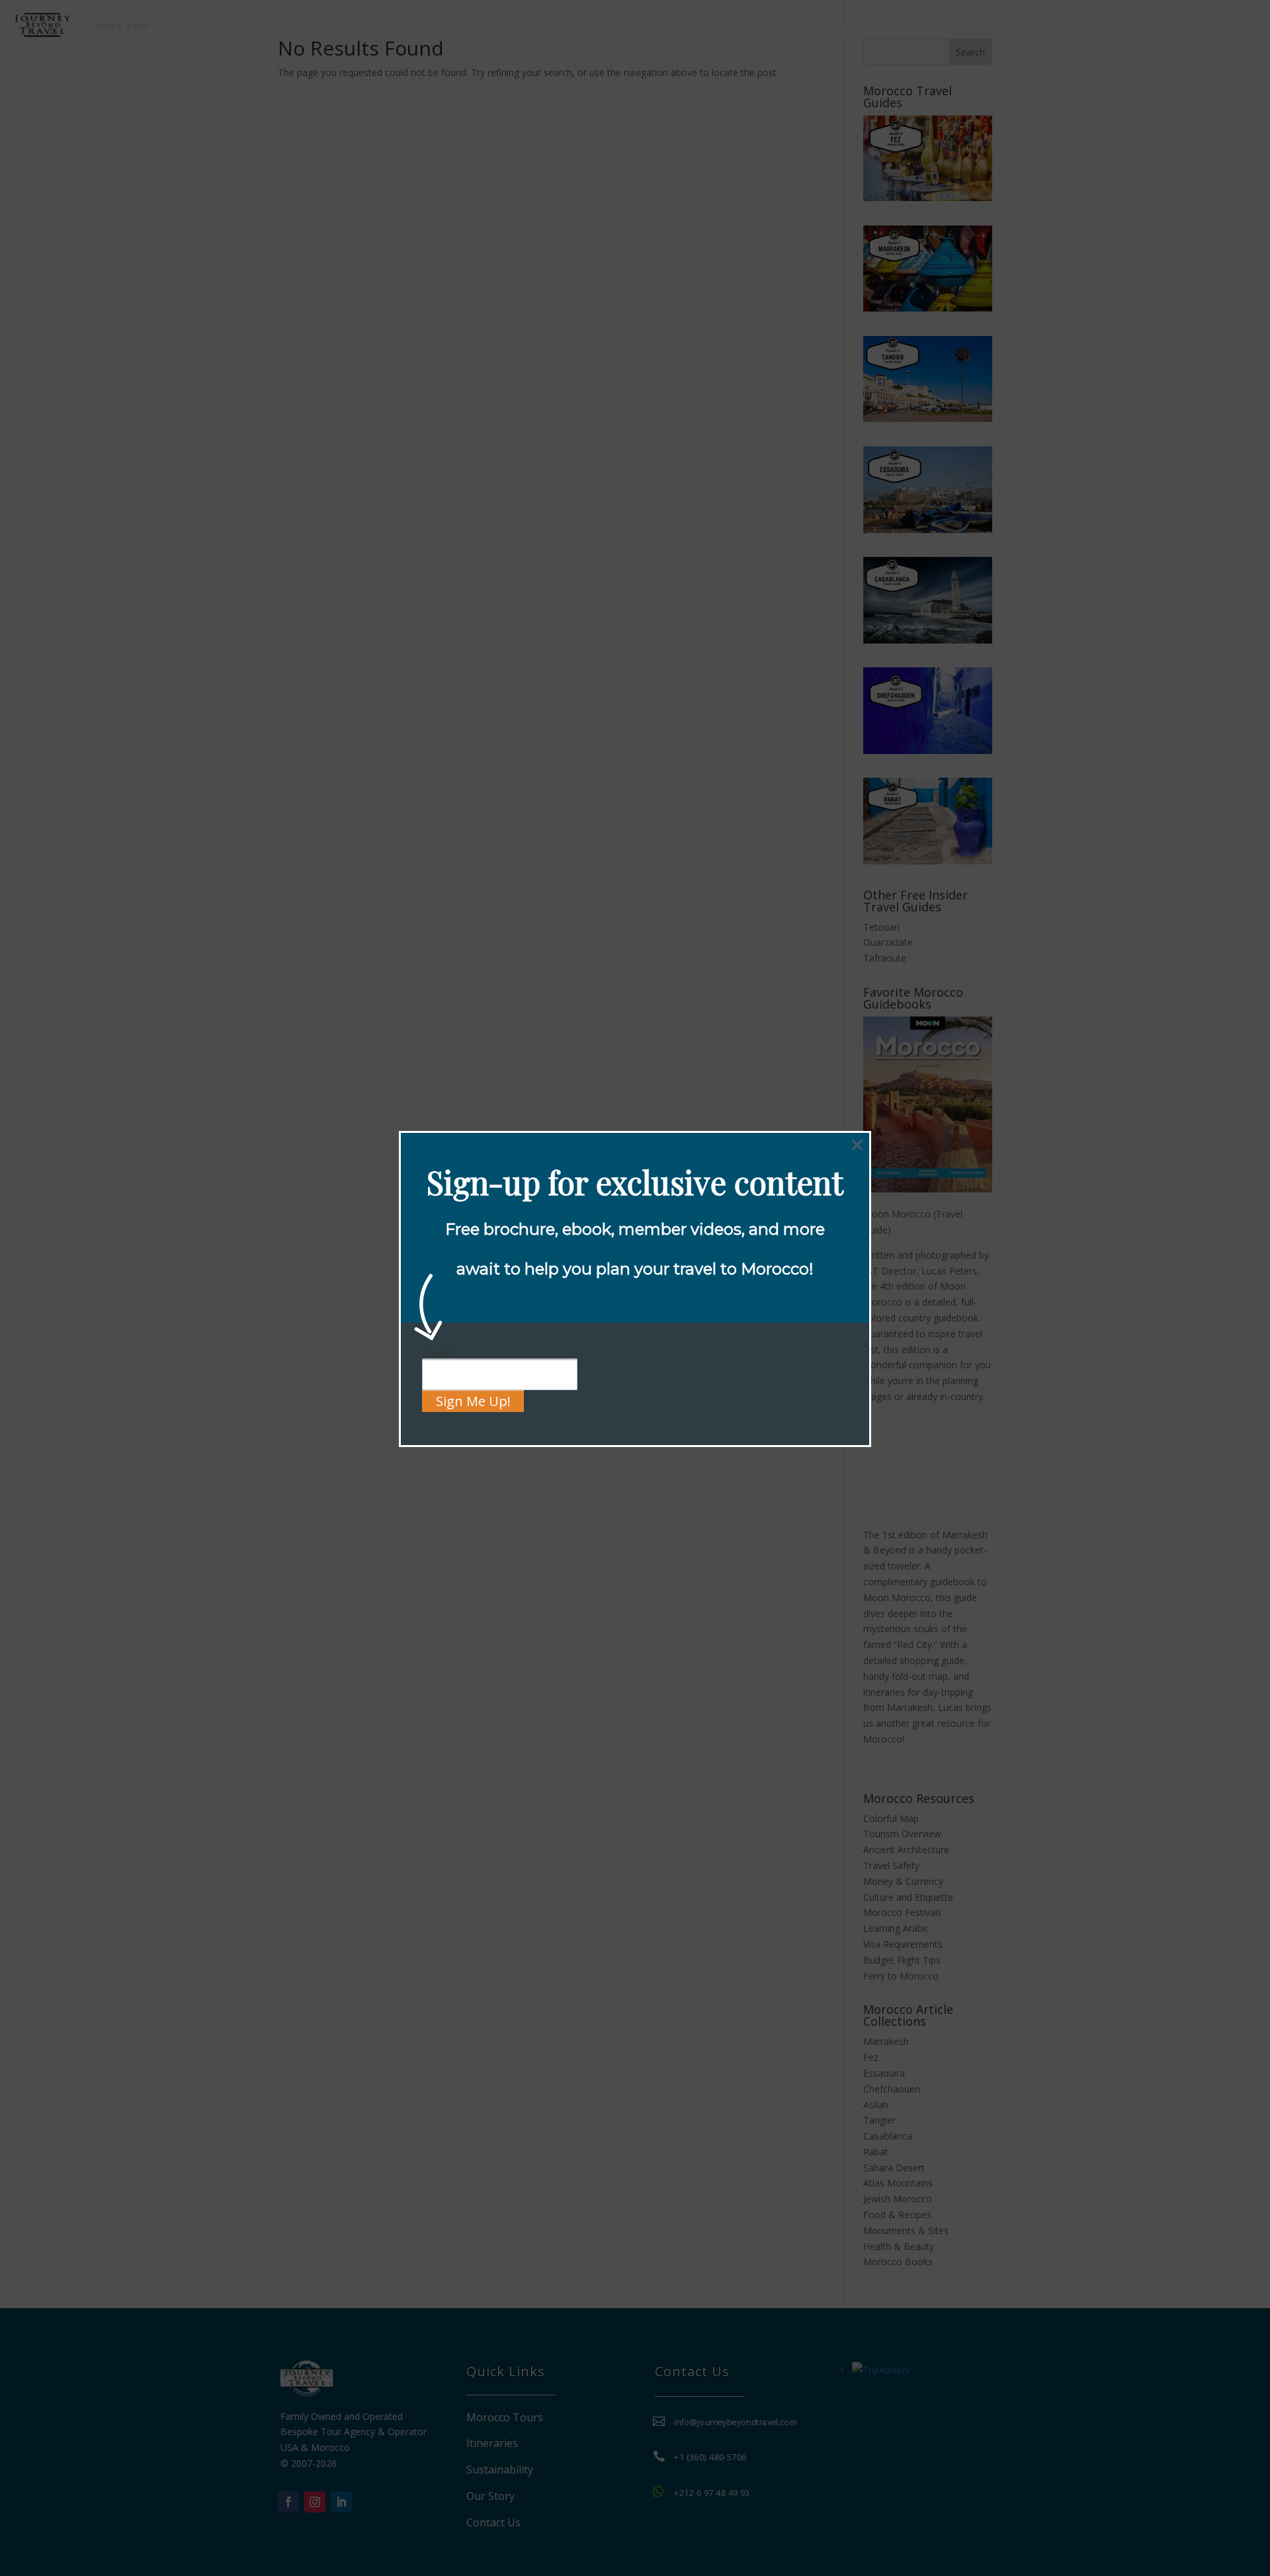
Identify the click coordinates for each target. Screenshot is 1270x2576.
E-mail (438, 1353)
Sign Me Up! (473, 1401)
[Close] (857, 1145)
